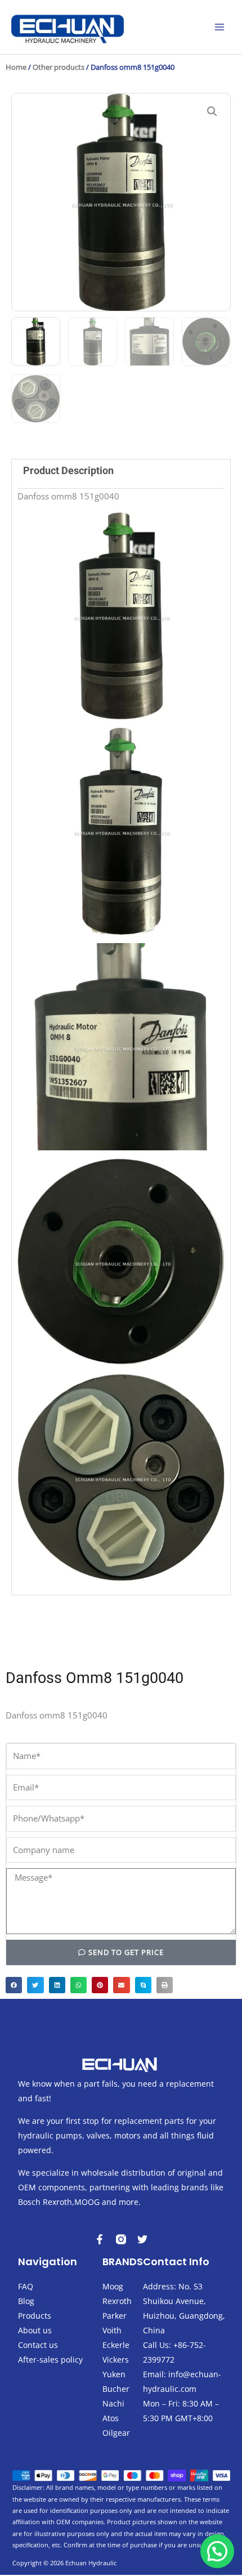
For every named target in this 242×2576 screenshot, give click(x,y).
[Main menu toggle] (219, 27)
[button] (212, 111)
